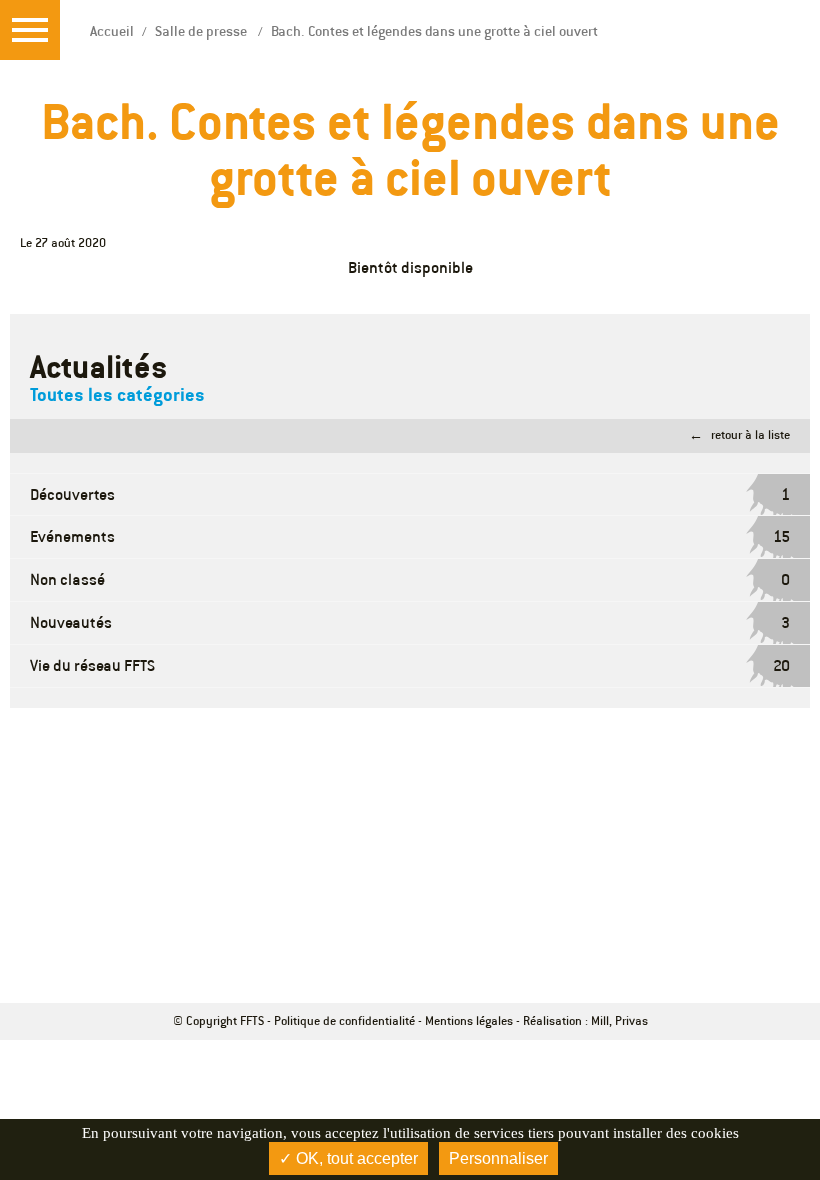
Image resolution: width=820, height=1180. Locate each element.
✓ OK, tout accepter (348, 1158)
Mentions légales (469, 1020)
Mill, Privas (619, 1020)
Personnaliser (498, 1158)
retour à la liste (750, 434)
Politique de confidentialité (344, 1020)
